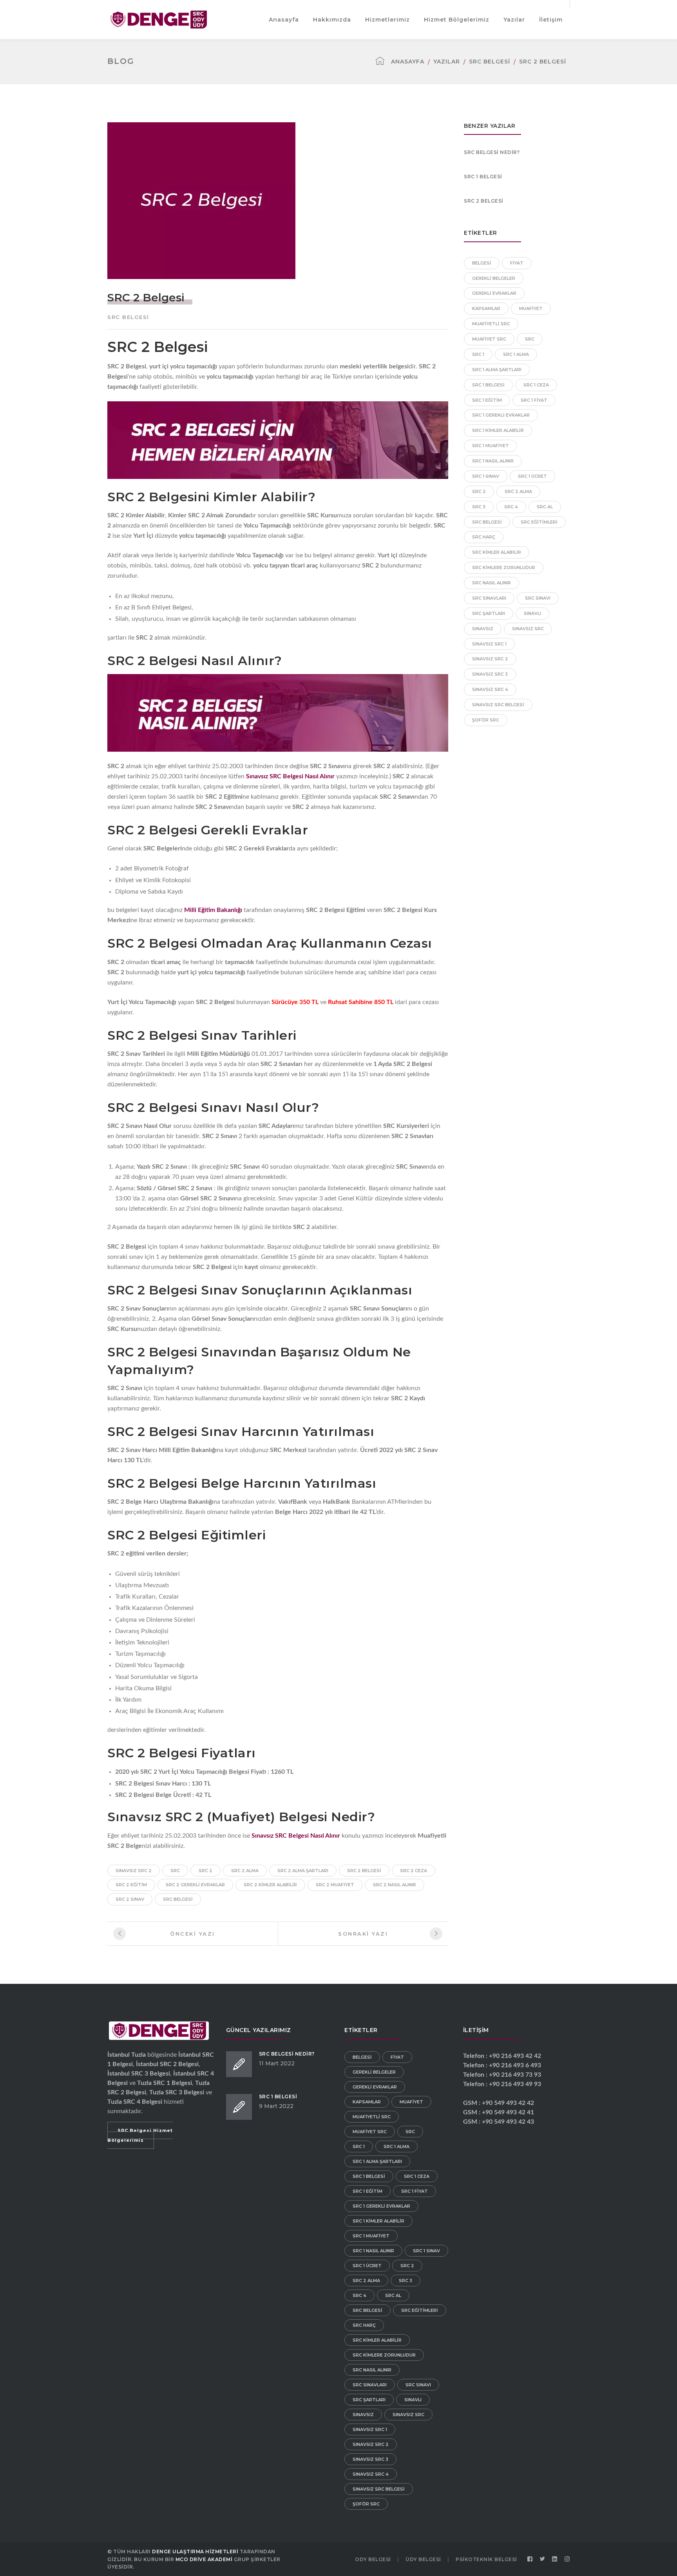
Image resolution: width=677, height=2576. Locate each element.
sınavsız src (528, 629)
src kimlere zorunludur (504, 567)
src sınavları (489, 598)
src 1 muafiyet (491, 446)
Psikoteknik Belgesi (486, 2559)
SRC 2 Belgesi (484, 201)
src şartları (489, 613)
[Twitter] (543, 2559)
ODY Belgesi (373, 2559)
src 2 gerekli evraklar (195, 1885)
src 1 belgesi (488, 385)
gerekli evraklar (494, 293)
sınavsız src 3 (490, 674)
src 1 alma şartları (497, 370)
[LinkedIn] (555, 2559)
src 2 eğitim (131, 1885)
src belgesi (178, 1899)
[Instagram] (567, 2559)
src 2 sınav (130, 1899)
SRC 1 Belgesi (483, 177)
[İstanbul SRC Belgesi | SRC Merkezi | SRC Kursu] (159, 19)
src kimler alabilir (497, 552)
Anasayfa (408, 62)
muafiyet (531, 308)
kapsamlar (486, 308)
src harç (484, 537)
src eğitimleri (539, 522)
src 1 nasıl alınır (493, 461)
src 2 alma (245, 1871)
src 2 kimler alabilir (270, 1885)
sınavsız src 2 (134, 1871)
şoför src (486, 720)
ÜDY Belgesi (423, 2559)
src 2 (205, 1871)
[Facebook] (530, 2559)
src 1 (478, 354)
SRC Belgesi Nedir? (492, 152)
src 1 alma (516, 354)
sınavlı (532, 613)
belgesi (482, 263)
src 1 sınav (486, 476)
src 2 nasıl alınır (395, 1885)
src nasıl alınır (491, 583)
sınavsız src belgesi (498, 705)
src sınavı (538, 598)
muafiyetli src (491, 324)
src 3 (479, 507)
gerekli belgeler (494, 278)
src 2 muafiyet (335, 1885)
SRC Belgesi (490, 62)
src (175, 1871)
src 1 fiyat (534, 400)
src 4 (511, 507)
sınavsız (483, 629)
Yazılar (447, 62)
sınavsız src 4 (490, 689)
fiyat (517, 263)
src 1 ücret (532, 476)
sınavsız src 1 (489, 644)
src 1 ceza (536, 385)
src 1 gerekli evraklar (501, 415)
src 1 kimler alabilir (498, 430)
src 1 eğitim (487, 400)
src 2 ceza (414, 1871)
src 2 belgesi (364, 1871)
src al (545, 507)
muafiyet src (489, 339)
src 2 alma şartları (303, 1871)
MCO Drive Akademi (204, 2559)
